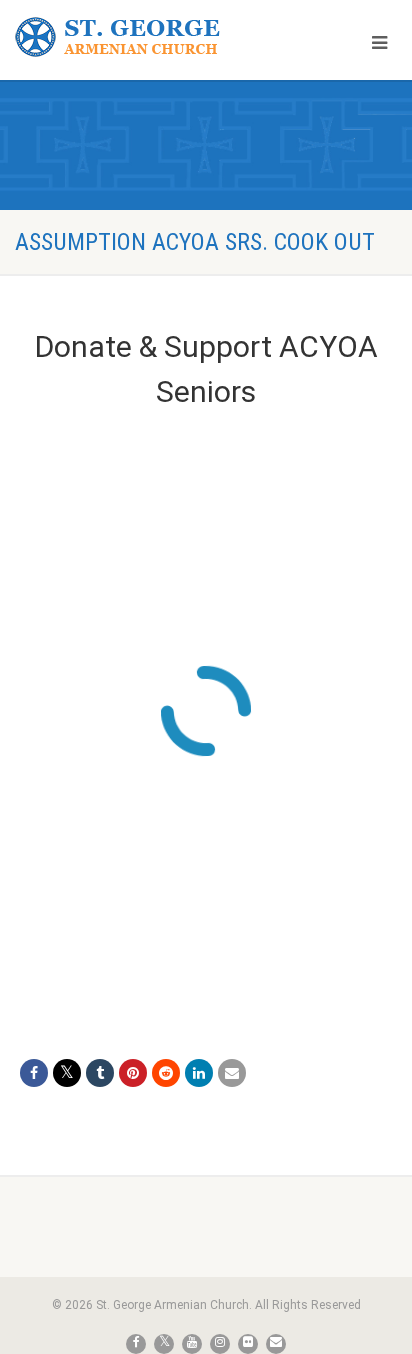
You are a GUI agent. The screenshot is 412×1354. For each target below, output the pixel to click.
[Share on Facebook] (34, 1073)
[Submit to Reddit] (166, 1073)
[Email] (232, 1073)
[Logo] (137, 37)
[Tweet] (67, 1073)
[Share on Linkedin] (199, 1073)
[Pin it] (133, 1073)
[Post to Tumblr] (100, 1073)
